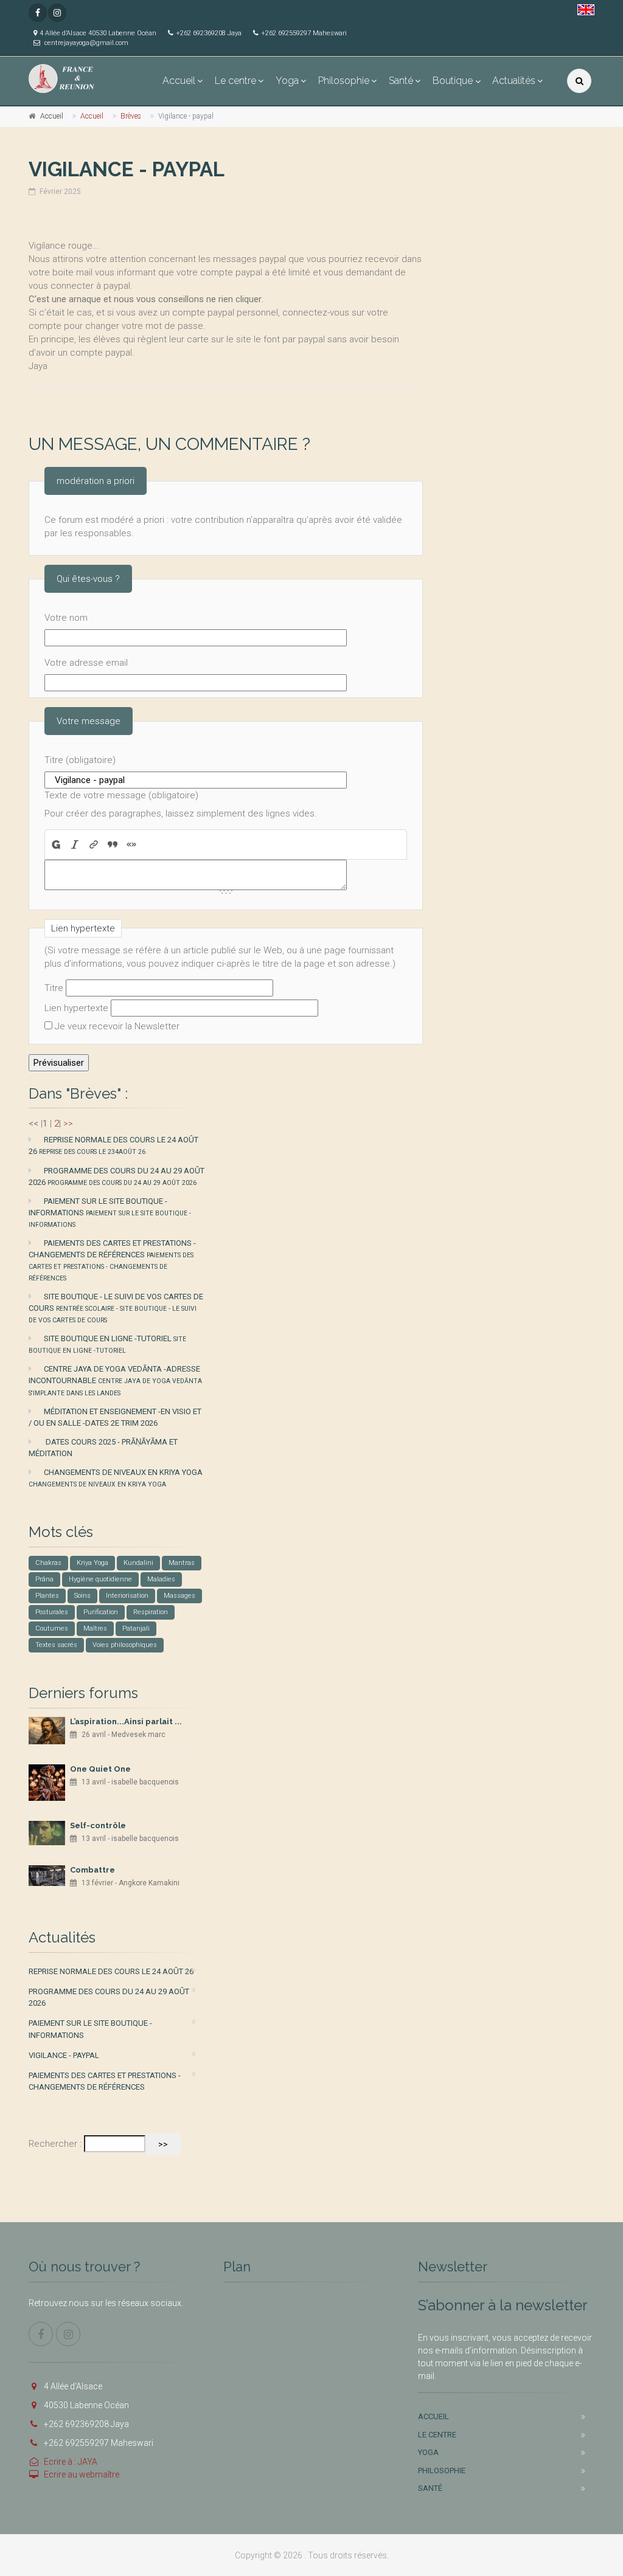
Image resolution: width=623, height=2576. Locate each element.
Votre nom (66, 618)
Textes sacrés (56, 1645)
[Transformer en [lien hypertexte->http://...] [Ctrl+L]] (94, 844)
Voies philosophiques (125, 1645)
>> (68, 1124)
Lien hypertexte (76, 1008)
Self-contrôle (98, 1825)
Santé (401, 81)
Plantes (47, 1596)
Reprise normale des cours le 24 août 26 (113, 1145)
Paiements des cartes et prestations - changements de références (112, 1260)
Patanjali (136, 1628)
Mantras (182, 1563)
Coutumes (52, 1628)
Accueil (179, 81)
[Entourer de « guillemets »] (132, 844)
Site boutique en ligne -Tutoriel (107, 1344)
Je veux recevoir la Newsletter (117, 1026)
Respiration (151, 1612)
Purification (101, 1612)
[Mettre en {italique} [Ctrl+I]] (75, 844)
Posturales (52, 1612)
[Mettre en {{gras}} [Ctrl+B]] (55, 844)
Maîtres (95, 1628)
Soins (82, 1596)
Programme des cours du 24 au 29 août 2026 (117, 1176)
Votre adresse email (86, 663)
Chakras (48, 1563)
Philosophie (344, 81)
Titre (54, 988)
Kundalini (138, 1563)
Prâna (44, 1579)
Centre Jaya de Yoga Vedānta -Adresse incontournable (115, 1380)
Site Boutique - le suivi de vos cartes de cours (116, 1308)
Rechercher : (55, 2144)
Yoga (287, 81)
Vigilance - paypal (64, 2055)
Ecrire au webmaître (82, 2474)
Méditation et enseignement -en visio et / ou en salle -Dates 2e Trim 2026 (115, 1417)
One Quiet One (100, 1769)
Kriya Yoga (92, 1563)
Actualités (514, 81)
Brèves (131, 116)
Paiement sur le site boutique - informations (110, 1213)
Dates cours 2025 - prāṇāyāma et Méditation (103, 1448)
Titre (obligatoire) (80, 760)
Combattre (92, 1870)
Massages (179, 1596)
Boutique (453, 81)
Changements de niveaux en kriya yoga (116, 1478)
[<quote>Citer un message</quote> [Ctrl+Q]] (113, 844)
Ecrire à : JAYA (71, 2462)
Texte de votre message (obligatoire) (121, 795)
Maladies (161, 1579)
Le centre (235, 81)
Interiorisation (127, 1596)
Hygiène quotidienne (100, 1579)
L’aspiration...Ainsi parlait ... (126, 1721)
